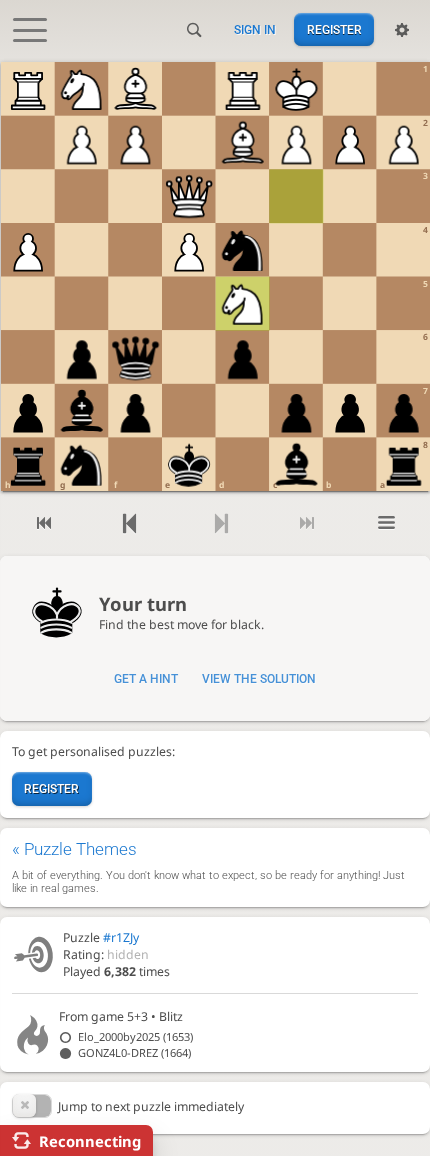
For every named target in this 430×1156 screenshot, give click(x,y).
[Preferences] (402, 30)
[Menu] (386, 523)
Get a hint (146, 679)
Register (334, 30)
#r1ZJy (121, 937)
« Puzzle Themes (74, 849)
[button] (32, 1106)
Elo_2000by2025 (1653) (135, 1036)
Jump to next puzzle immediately (151, 1106)
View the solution (259, 679)
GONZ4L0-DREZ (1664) (134, 1052)
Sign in (255, 30)
